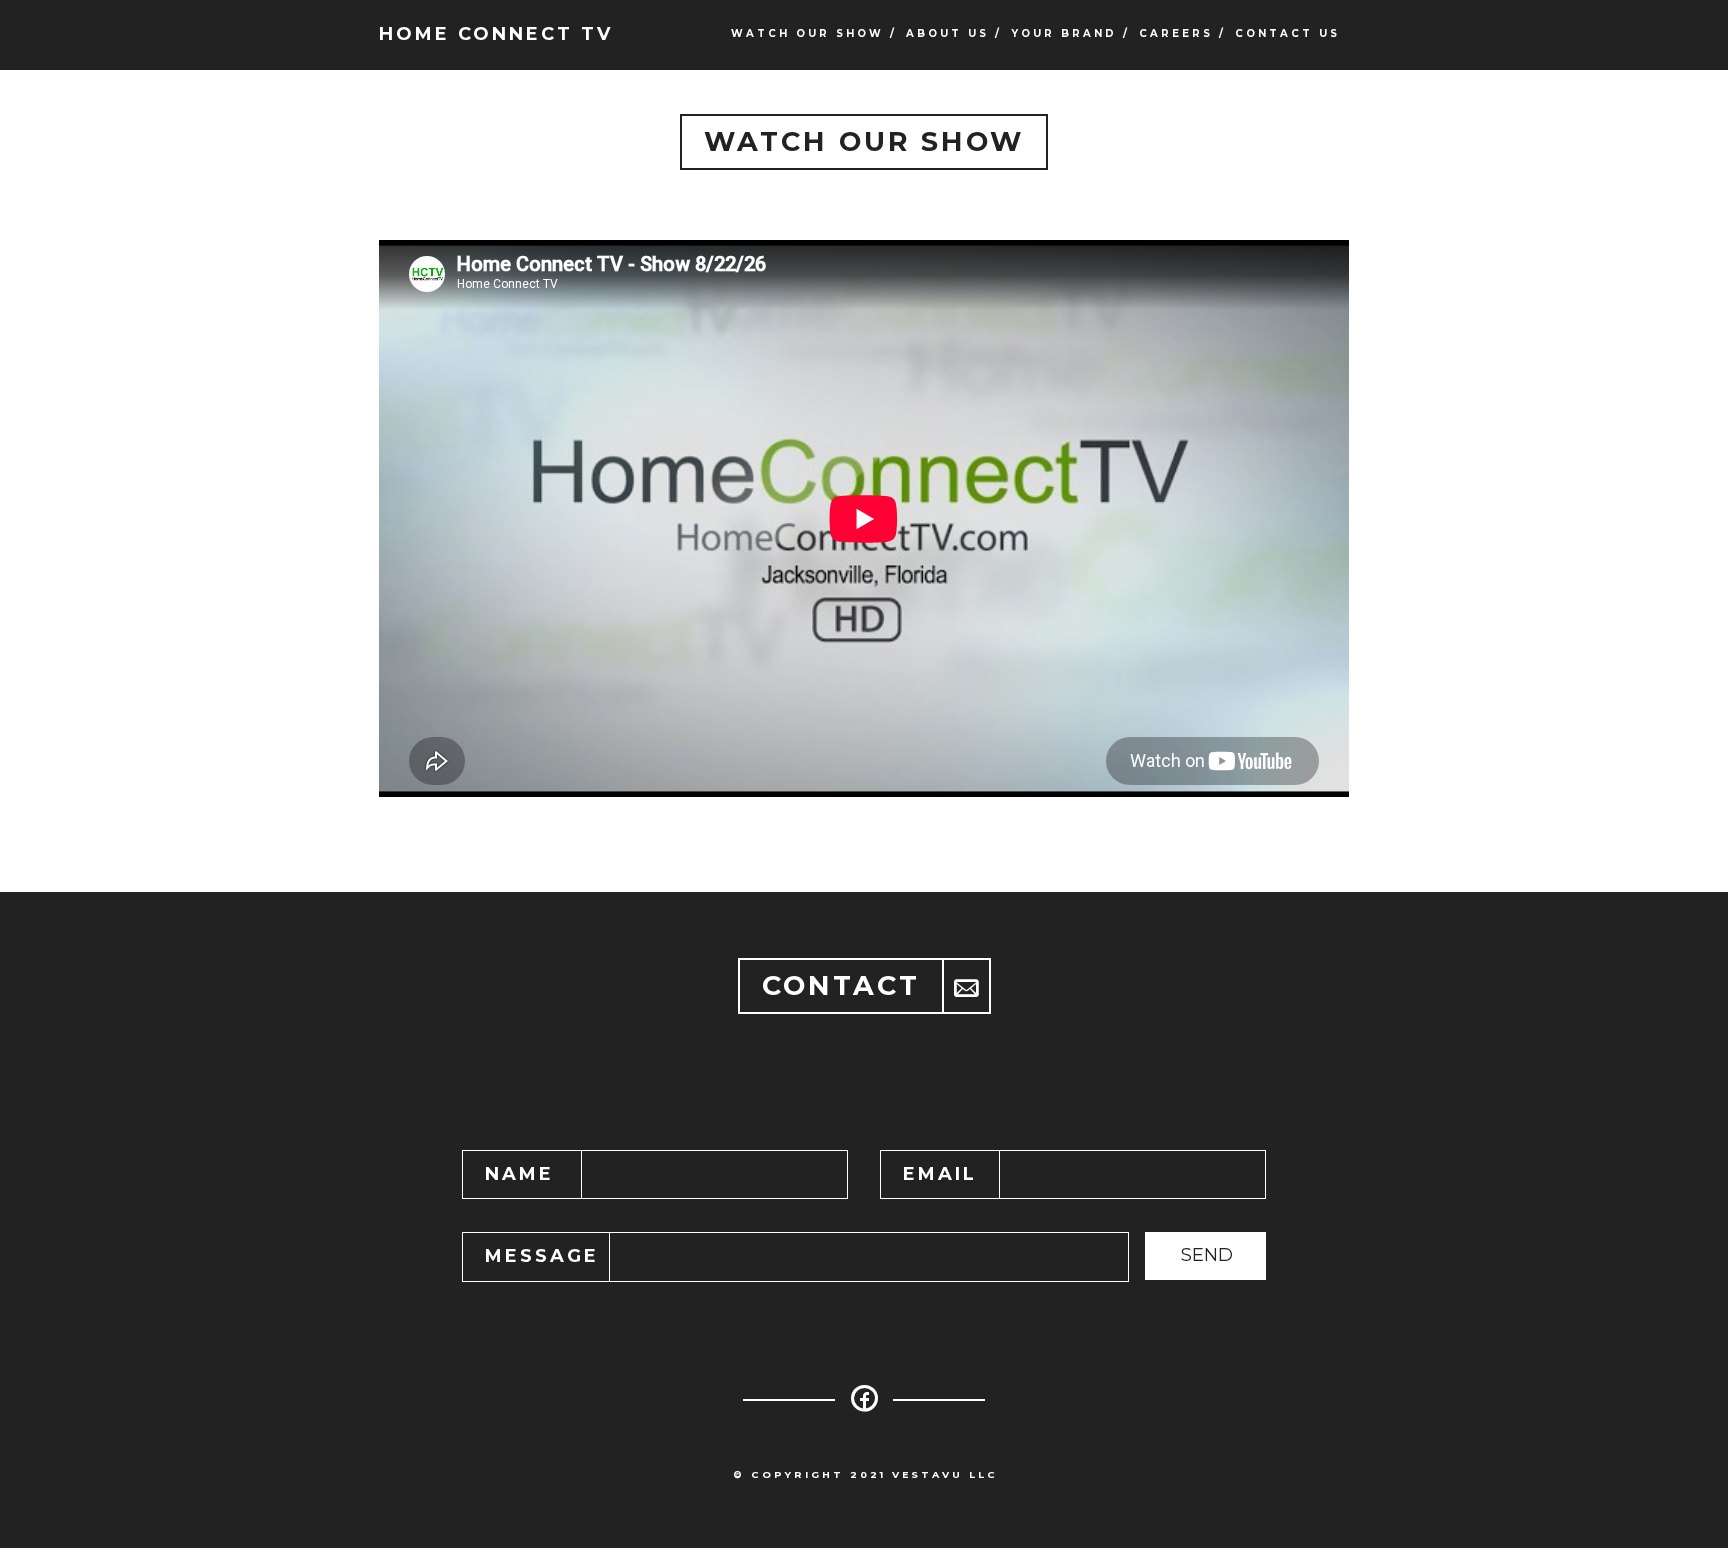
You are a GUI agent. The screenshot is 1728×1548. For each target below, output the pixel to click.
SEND (1207, 1255)
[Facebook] (864, 1405)
